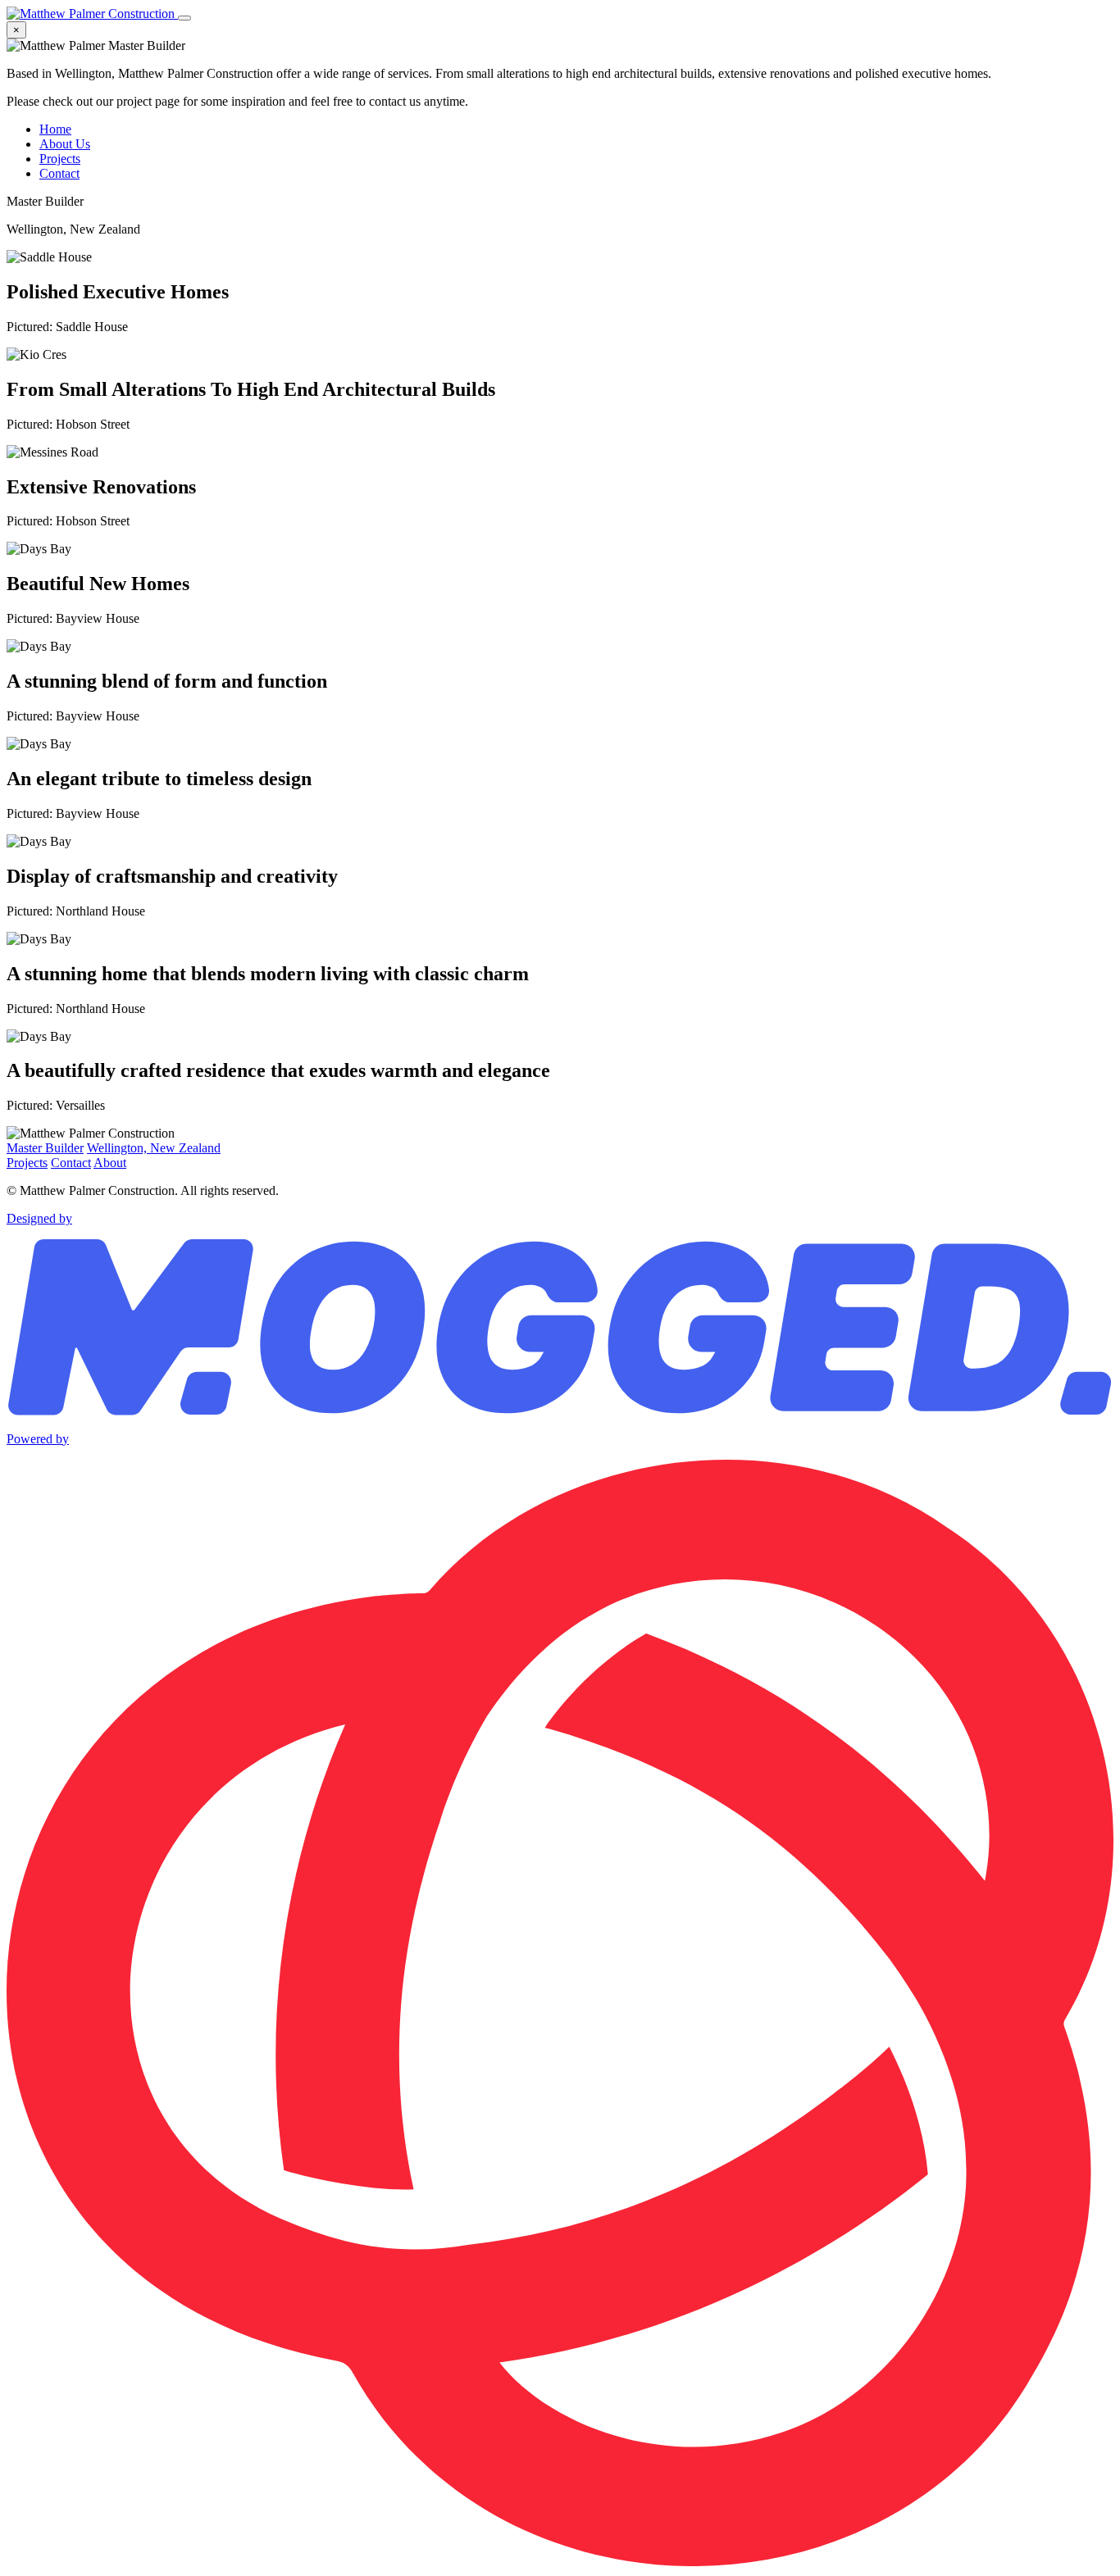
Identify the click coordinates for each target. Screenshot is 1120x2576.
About (110, 1163)
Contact (59, 173)
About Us (65, 144)
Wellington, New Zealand (154, 1148)
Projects (60, 159)
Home (55, 129)
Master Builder (45, 1148)
